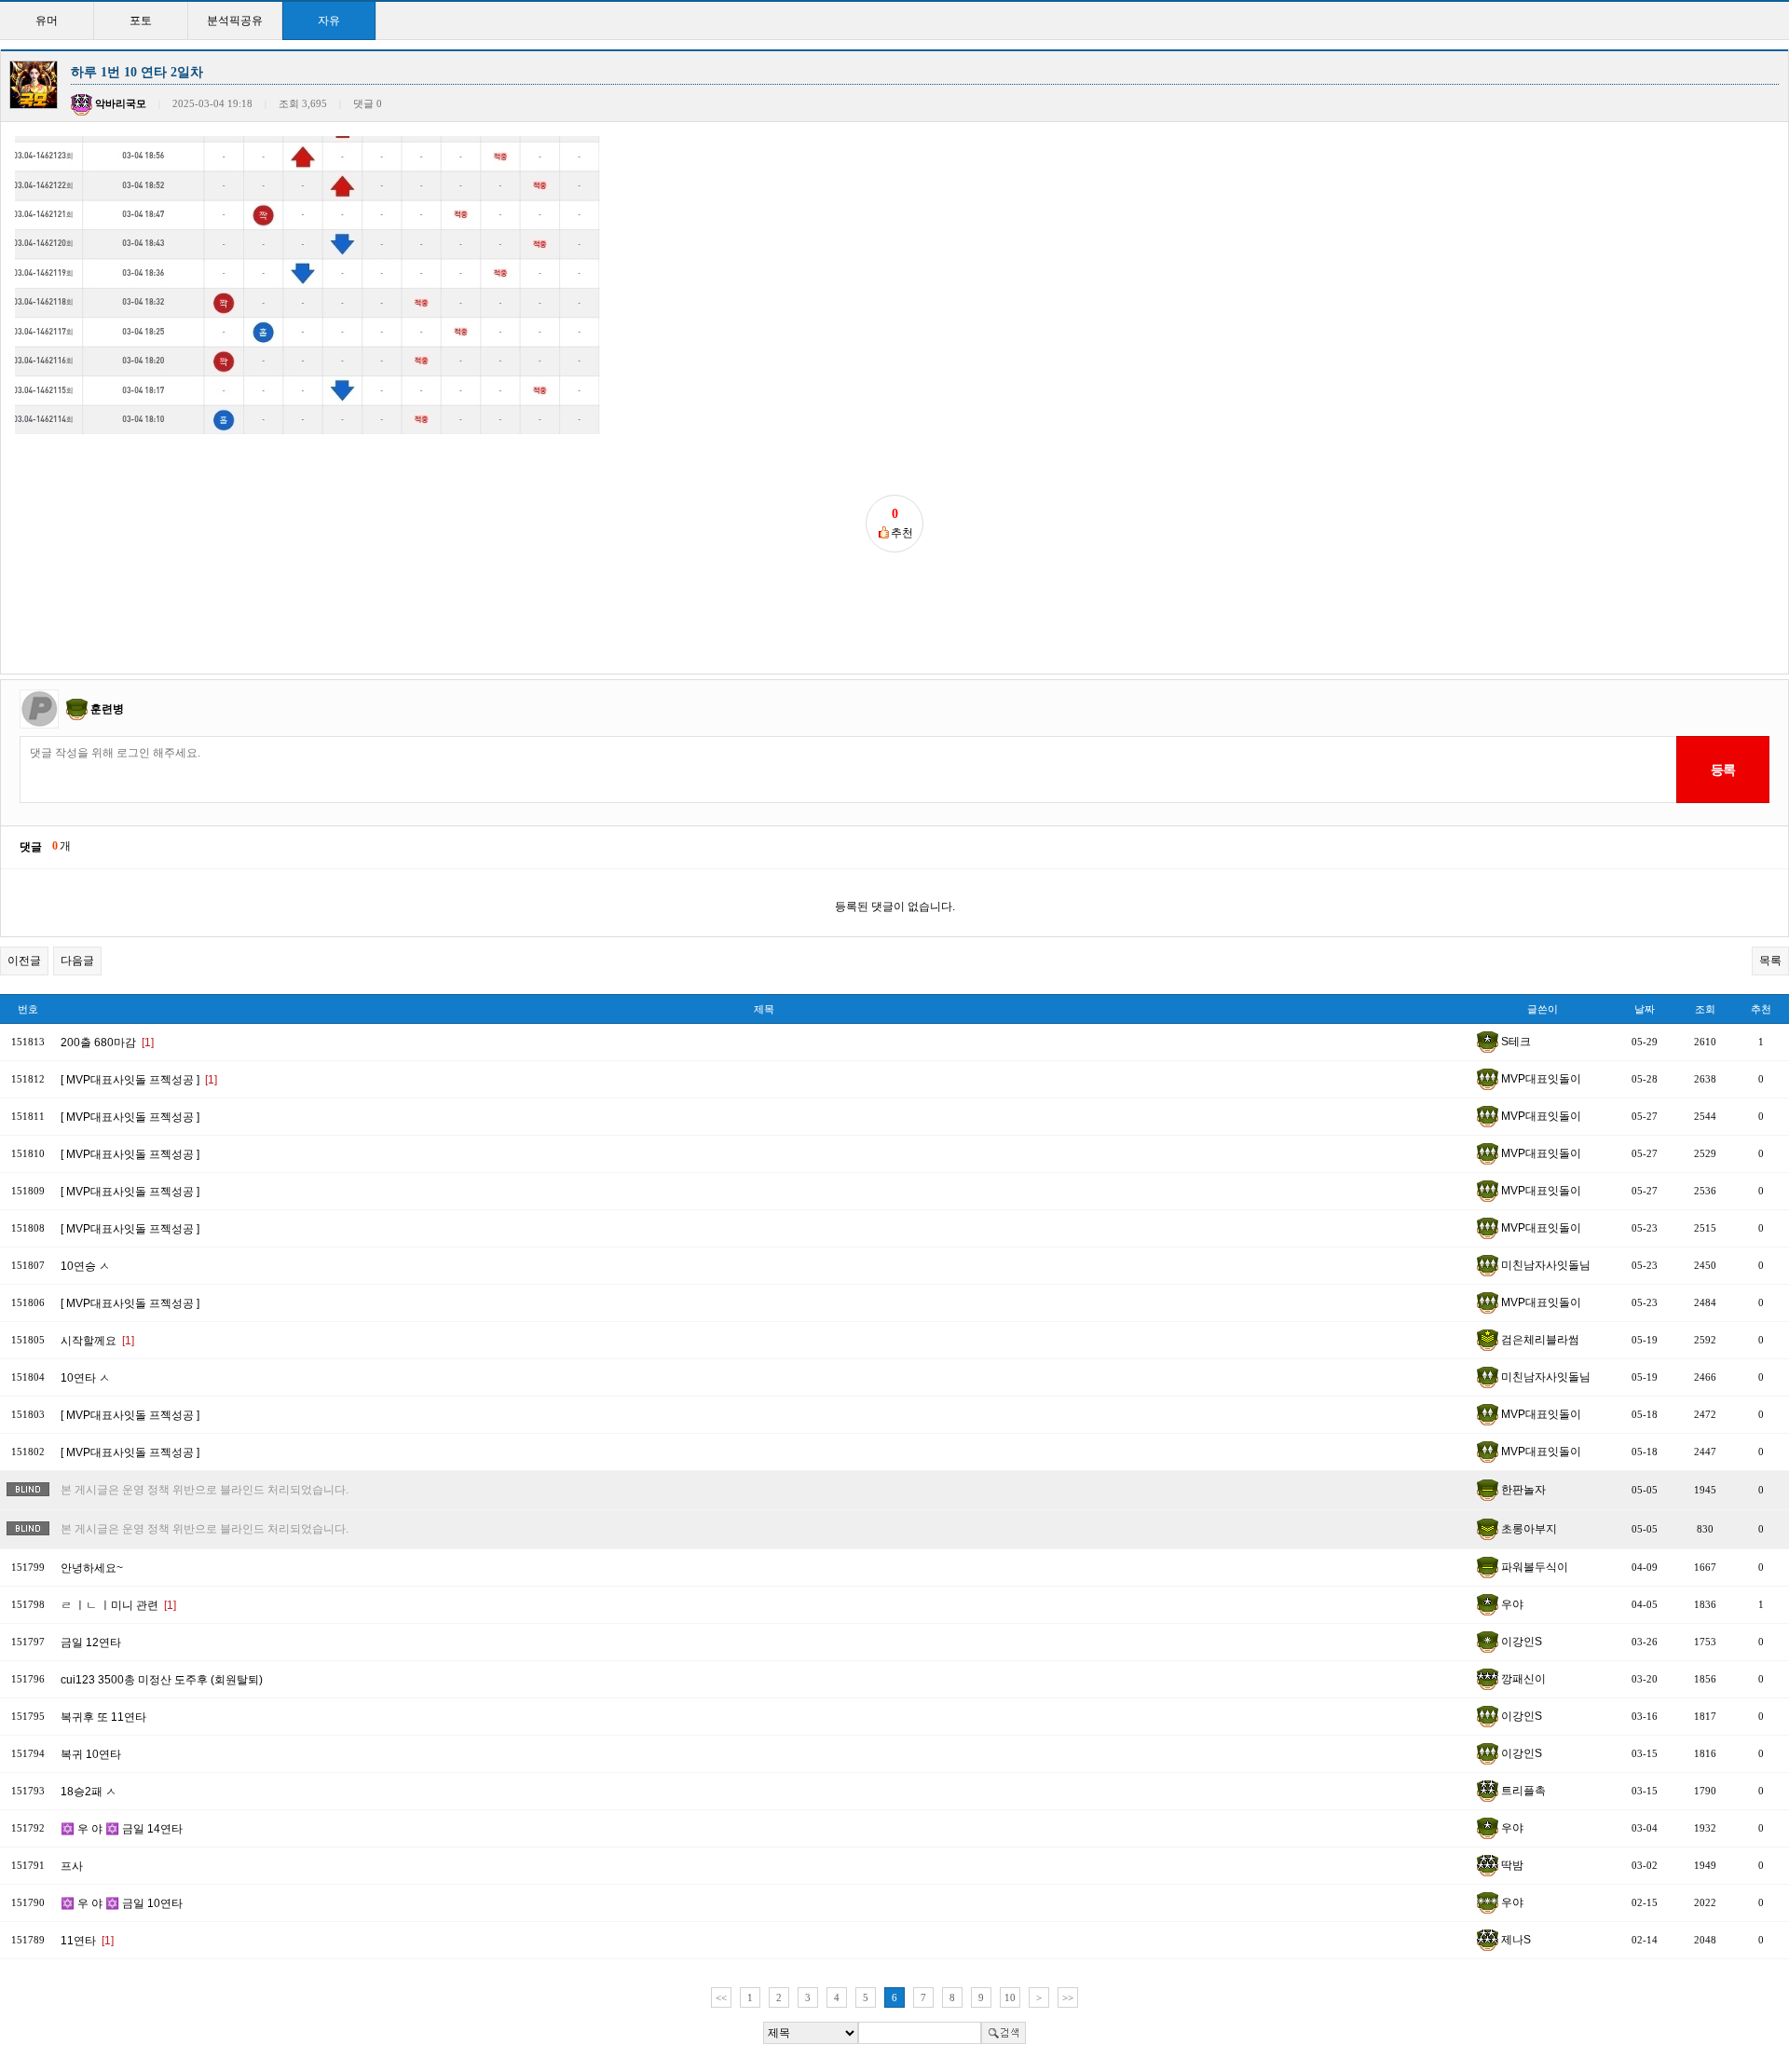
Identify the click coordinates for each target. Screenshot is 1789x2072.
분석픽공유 (235, 20)
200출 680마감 (107, 1043)
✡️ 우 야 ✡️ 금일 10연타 (122, 1903)
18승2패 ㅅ (89, 1792)
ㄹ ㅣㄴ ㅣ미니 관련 (118, 1605)
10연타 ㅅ (85, 1378)
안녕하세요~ (92, 1568)
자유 (329, 20)
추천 (1761, 1009)
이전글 (24, 961)
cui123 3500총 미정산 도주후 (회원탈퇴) (162, 1680)
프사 (72, 1866)
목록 (1770, 961)
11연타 (87, 1941)
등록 (1722, 770)
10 (1010, 1997)
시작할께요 (97, 1341)
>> (1068, 1997)
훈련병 (107, 709)
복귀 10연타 (91, 1754)
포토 (141, 20)
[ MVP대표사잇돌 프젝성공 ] (139, 1080)
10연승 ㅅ (85, 1266)
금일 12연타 (91, 1643)
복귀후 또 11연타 (103, 1717)
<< (721, 1997)
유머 (47, 20)
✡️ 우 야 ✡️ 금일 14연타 (122, 1829)
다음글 (77, 961)
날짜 (1645, 1009)
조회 (1705, 1009)
